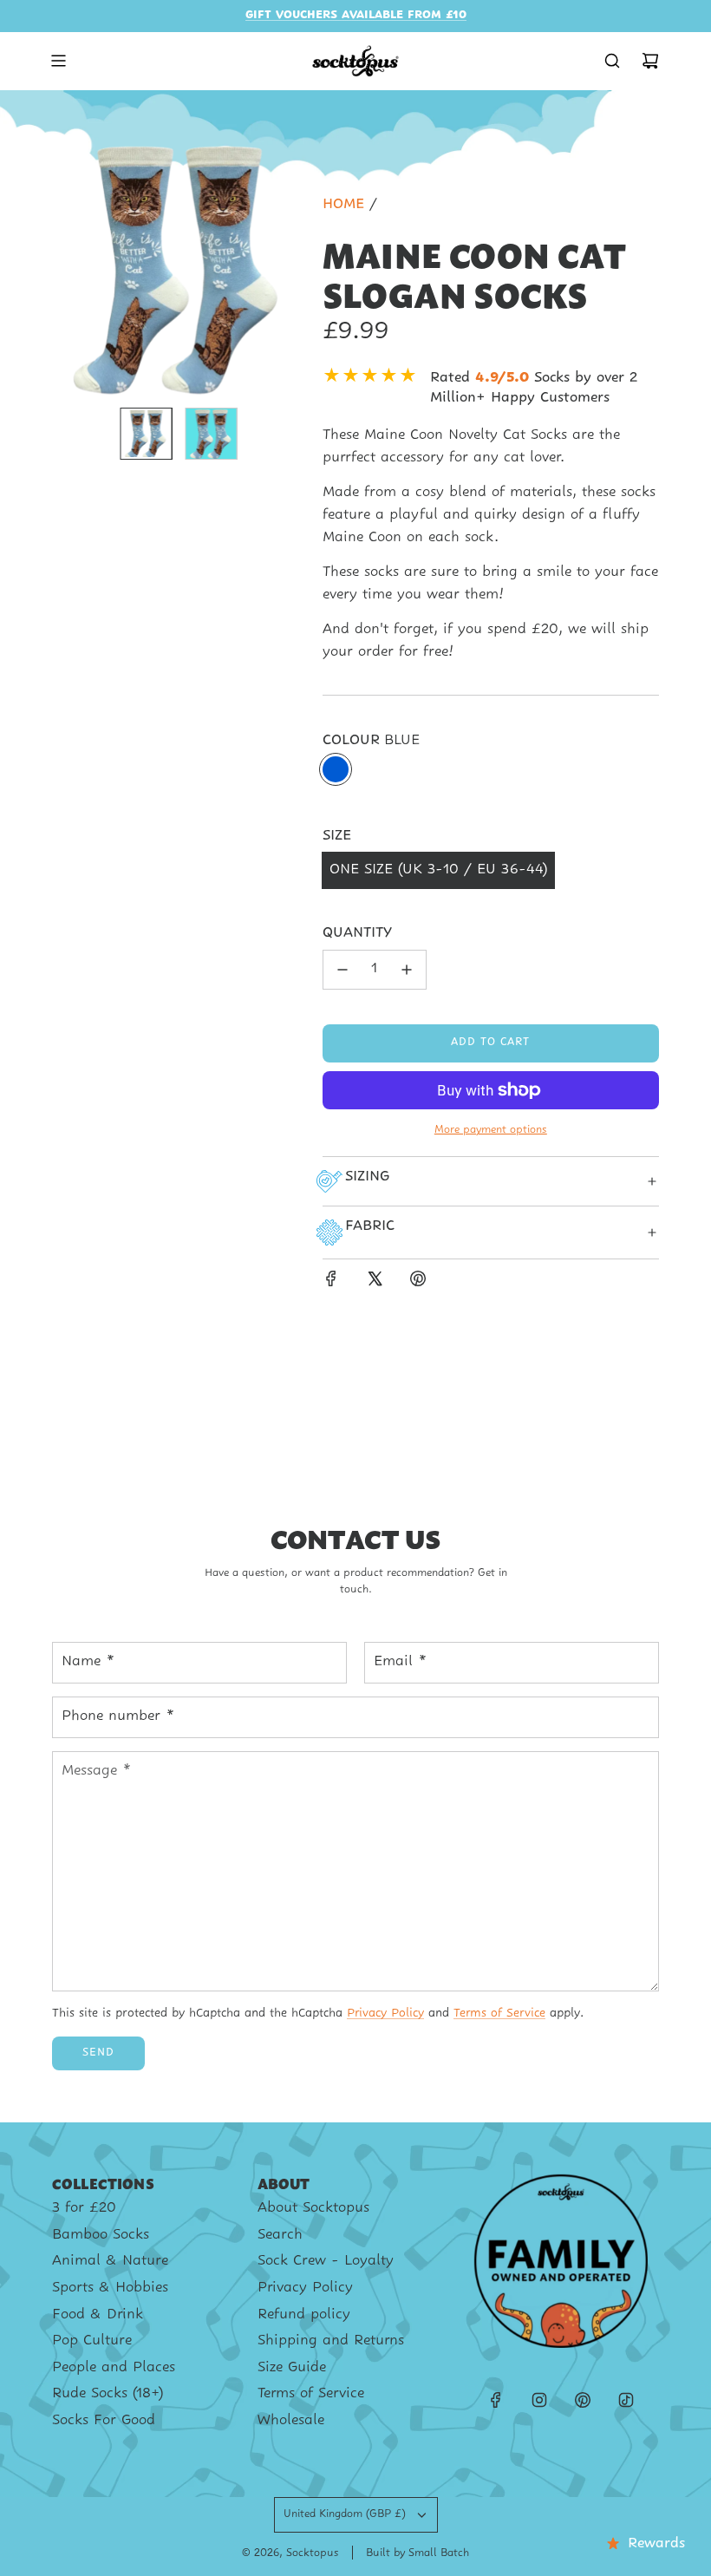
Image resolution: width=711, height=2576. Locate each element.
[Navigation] (58, 61)
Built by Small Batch (417, 2553)
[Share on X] (375, 1283)
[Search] (612, 61)
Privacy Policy (385, 2014)
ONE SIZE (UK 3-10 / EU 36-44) (438, 870)
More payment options (491, 1130)
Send (98, 2053)
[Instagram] (539, 2400)
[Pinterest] (583, 2400)
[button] (66, 268)
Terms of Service (499, 2014)
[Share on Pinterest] (418, 1283)
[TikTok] (626, 2400)
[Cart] (650, 61)
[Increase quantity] (407, 970)
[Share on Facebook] (331, 1283)
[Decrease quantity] (342, 970)
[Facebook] (496, 2400)
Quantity (357, 933)
